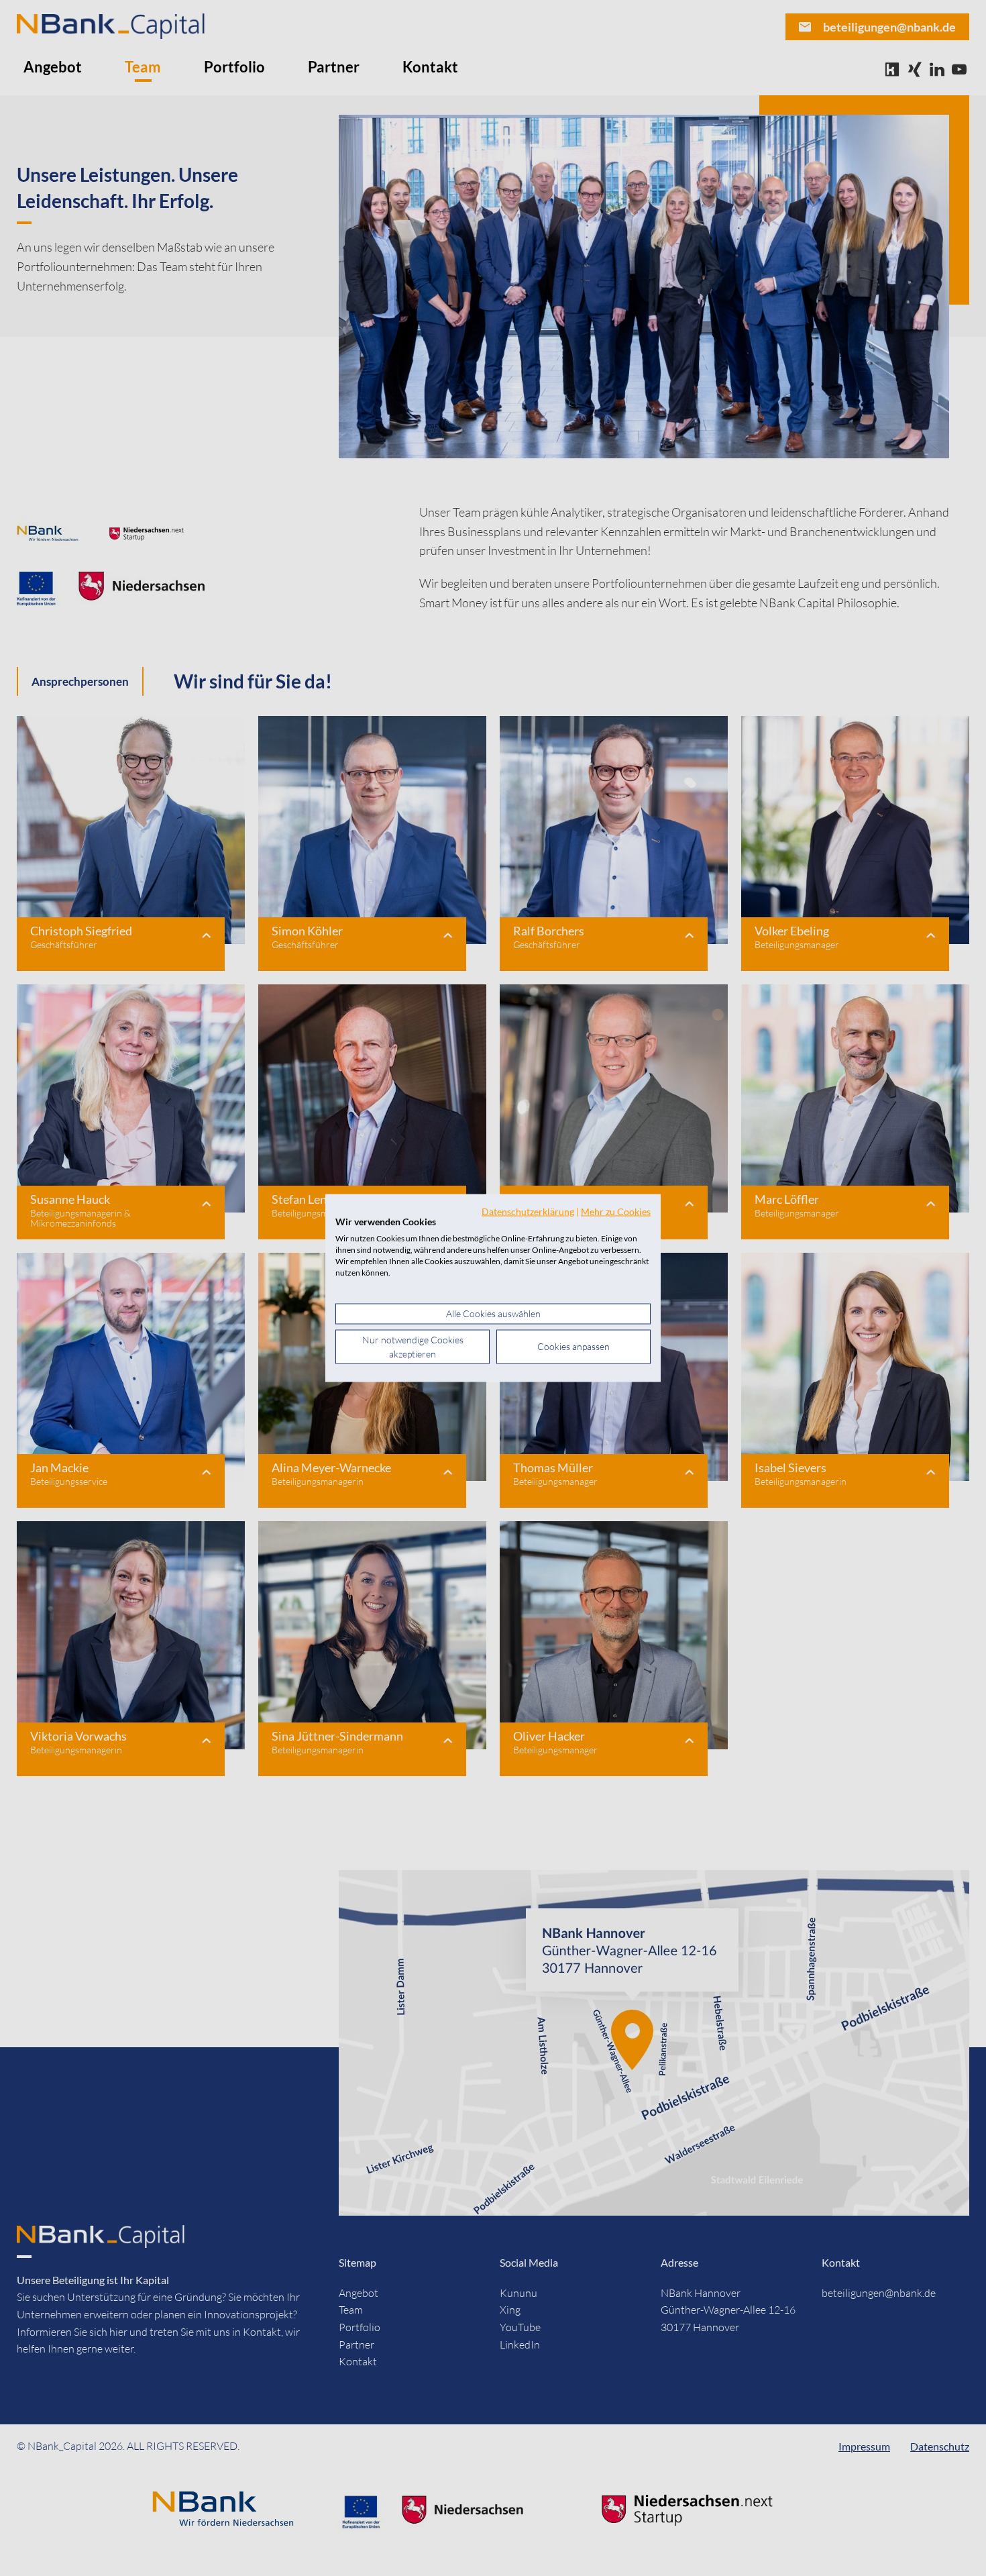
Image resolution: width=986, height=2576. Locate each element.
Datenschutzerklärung (528, 1211)
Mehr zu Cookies (616, 1211)
